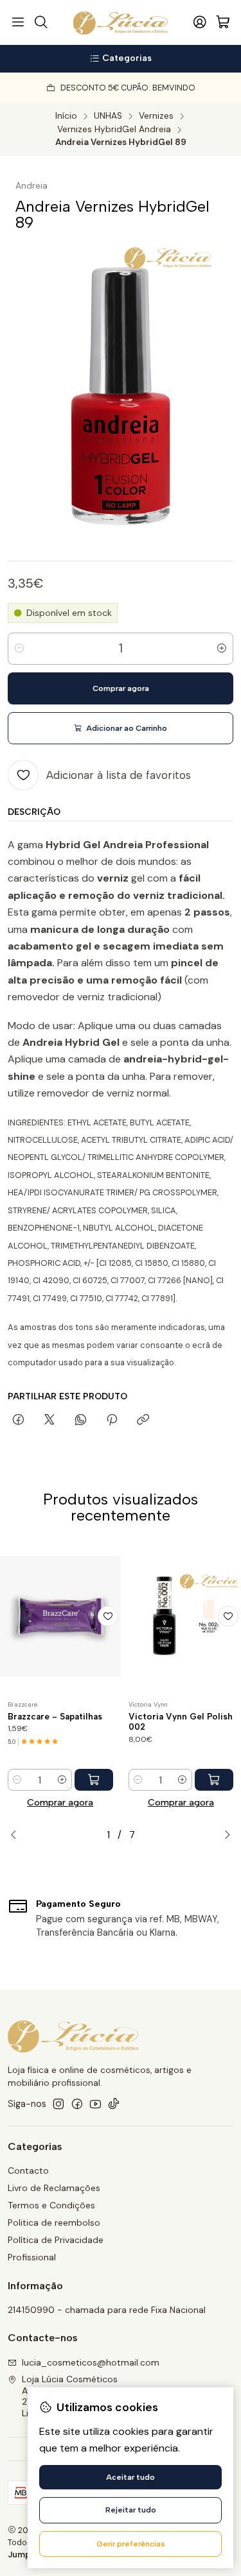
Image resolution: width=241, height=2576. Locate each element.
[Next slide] (224, 1835)
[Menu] (18, 22)
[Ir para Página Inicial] (121, 22)
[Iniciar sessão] (200, 22)
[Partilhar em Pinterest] (112, 1420)
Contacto (28, 2171)
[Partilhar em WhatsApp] (81, 1420)
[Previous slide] (17, 1835)
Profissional (32, 2257)
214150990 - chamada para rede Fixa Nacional (107, 2310)
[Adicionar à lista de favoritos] (108, 1616)
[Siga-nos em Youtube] (95, 2104)
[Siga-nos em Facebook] (77, 2104)
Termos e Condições (51, 2205)
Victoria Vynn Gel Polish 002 (181, 1722)
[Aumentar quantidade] (222, 649)
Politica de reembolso (54, 2222)
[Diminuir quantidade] (19, 649)
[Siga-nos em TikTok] (114, 2104)
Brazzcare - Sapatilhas (55, 1716)
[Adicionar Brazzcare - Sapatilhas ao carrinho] (94, 1780)
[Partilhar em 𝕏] (49, 1420)
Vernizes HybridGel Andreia (114, 130)
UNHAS (108, 116)
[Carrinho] (223, 23)
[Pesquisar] (40, 22)
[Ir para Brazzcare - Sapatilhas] (60, 1616)
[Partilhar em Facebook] (18, 1420)
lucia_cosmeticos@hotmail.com (91, 2362)
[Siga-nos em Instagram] (58, 2104)
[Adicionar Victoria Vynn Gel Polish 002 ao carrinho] (214, 1780)
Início (66, 116)
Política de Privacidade (56, 2240)
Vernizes (156, 116)
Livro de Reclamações (54, 2188)
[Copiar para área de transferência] (143, 1420)
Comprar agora (60, 1802)
